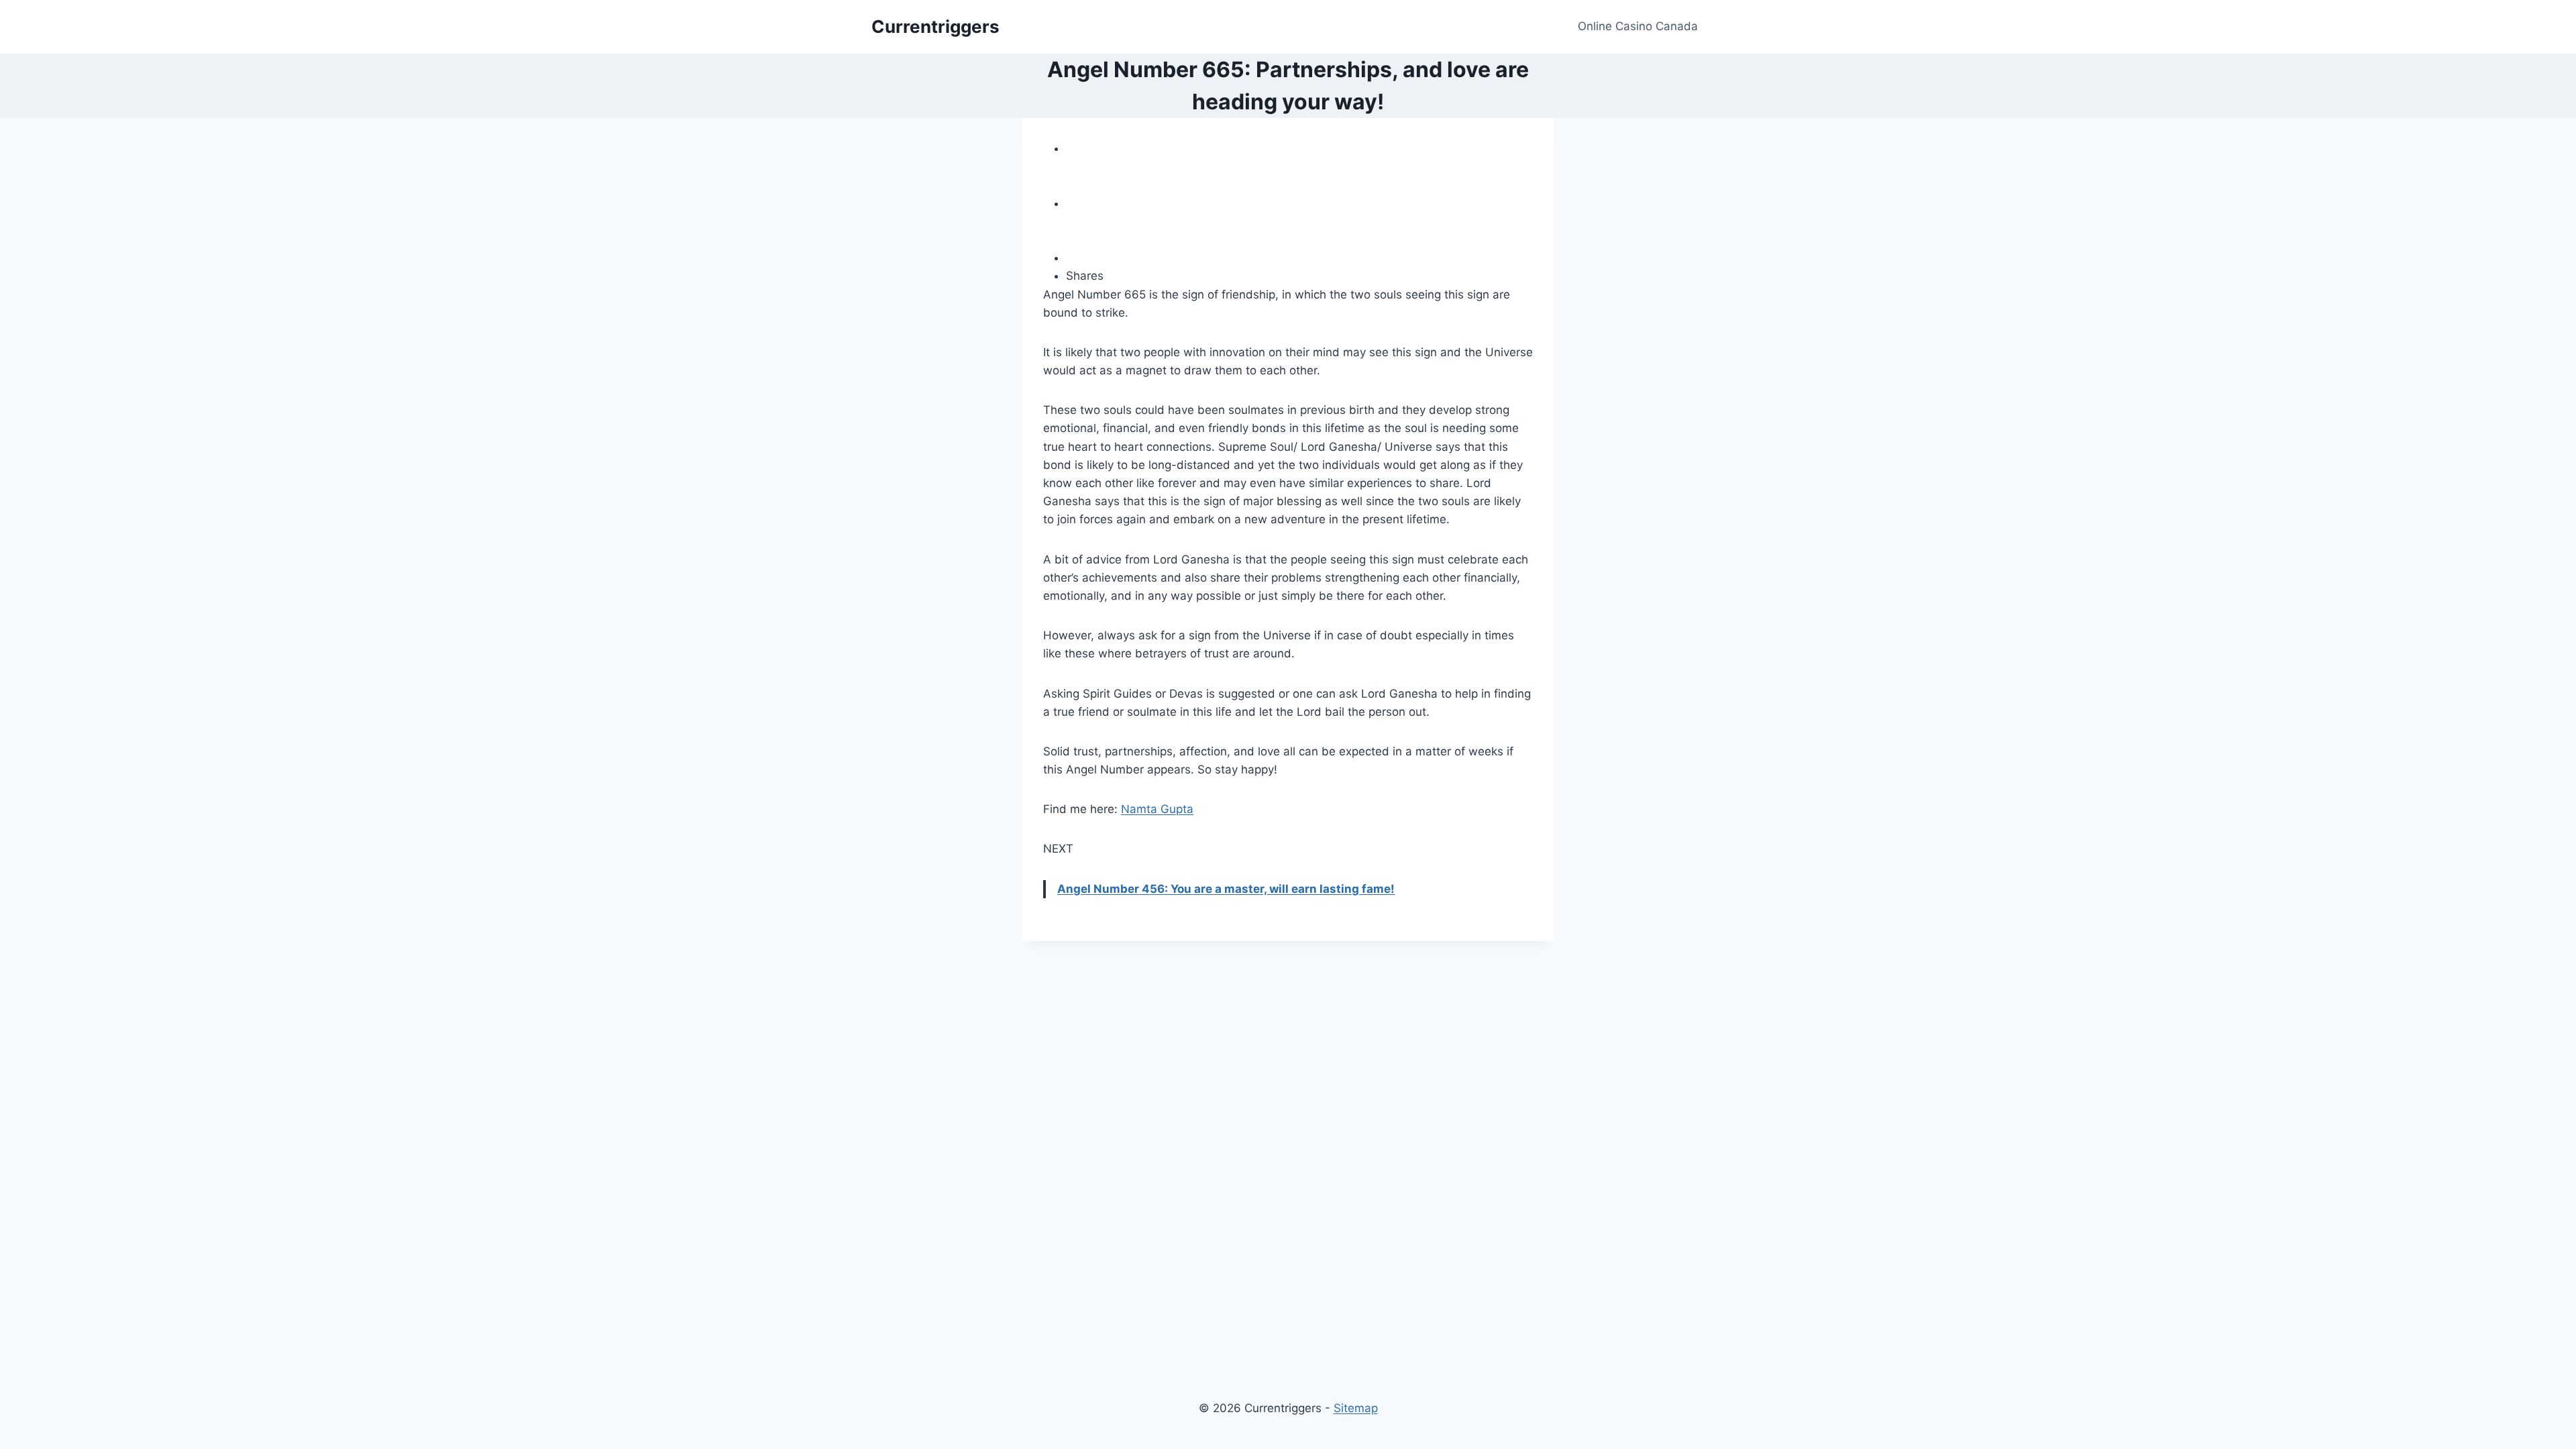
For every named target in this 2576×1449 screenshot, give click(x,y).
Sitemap (1356, 1408)
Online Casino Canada (1638, 26)
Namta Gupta (1157, 809)
